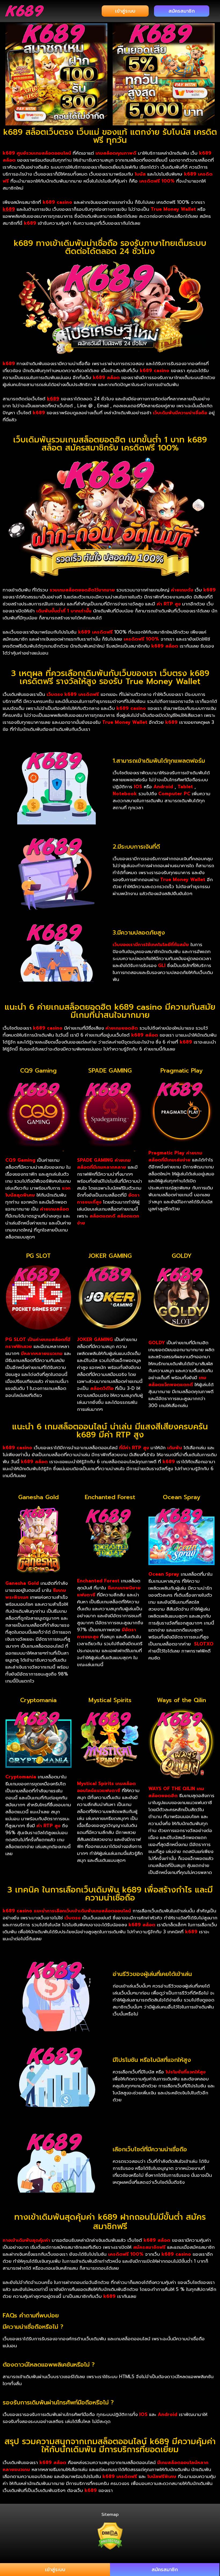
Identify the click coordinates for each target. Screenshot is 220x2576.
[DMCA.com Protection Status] (110, 2536)
